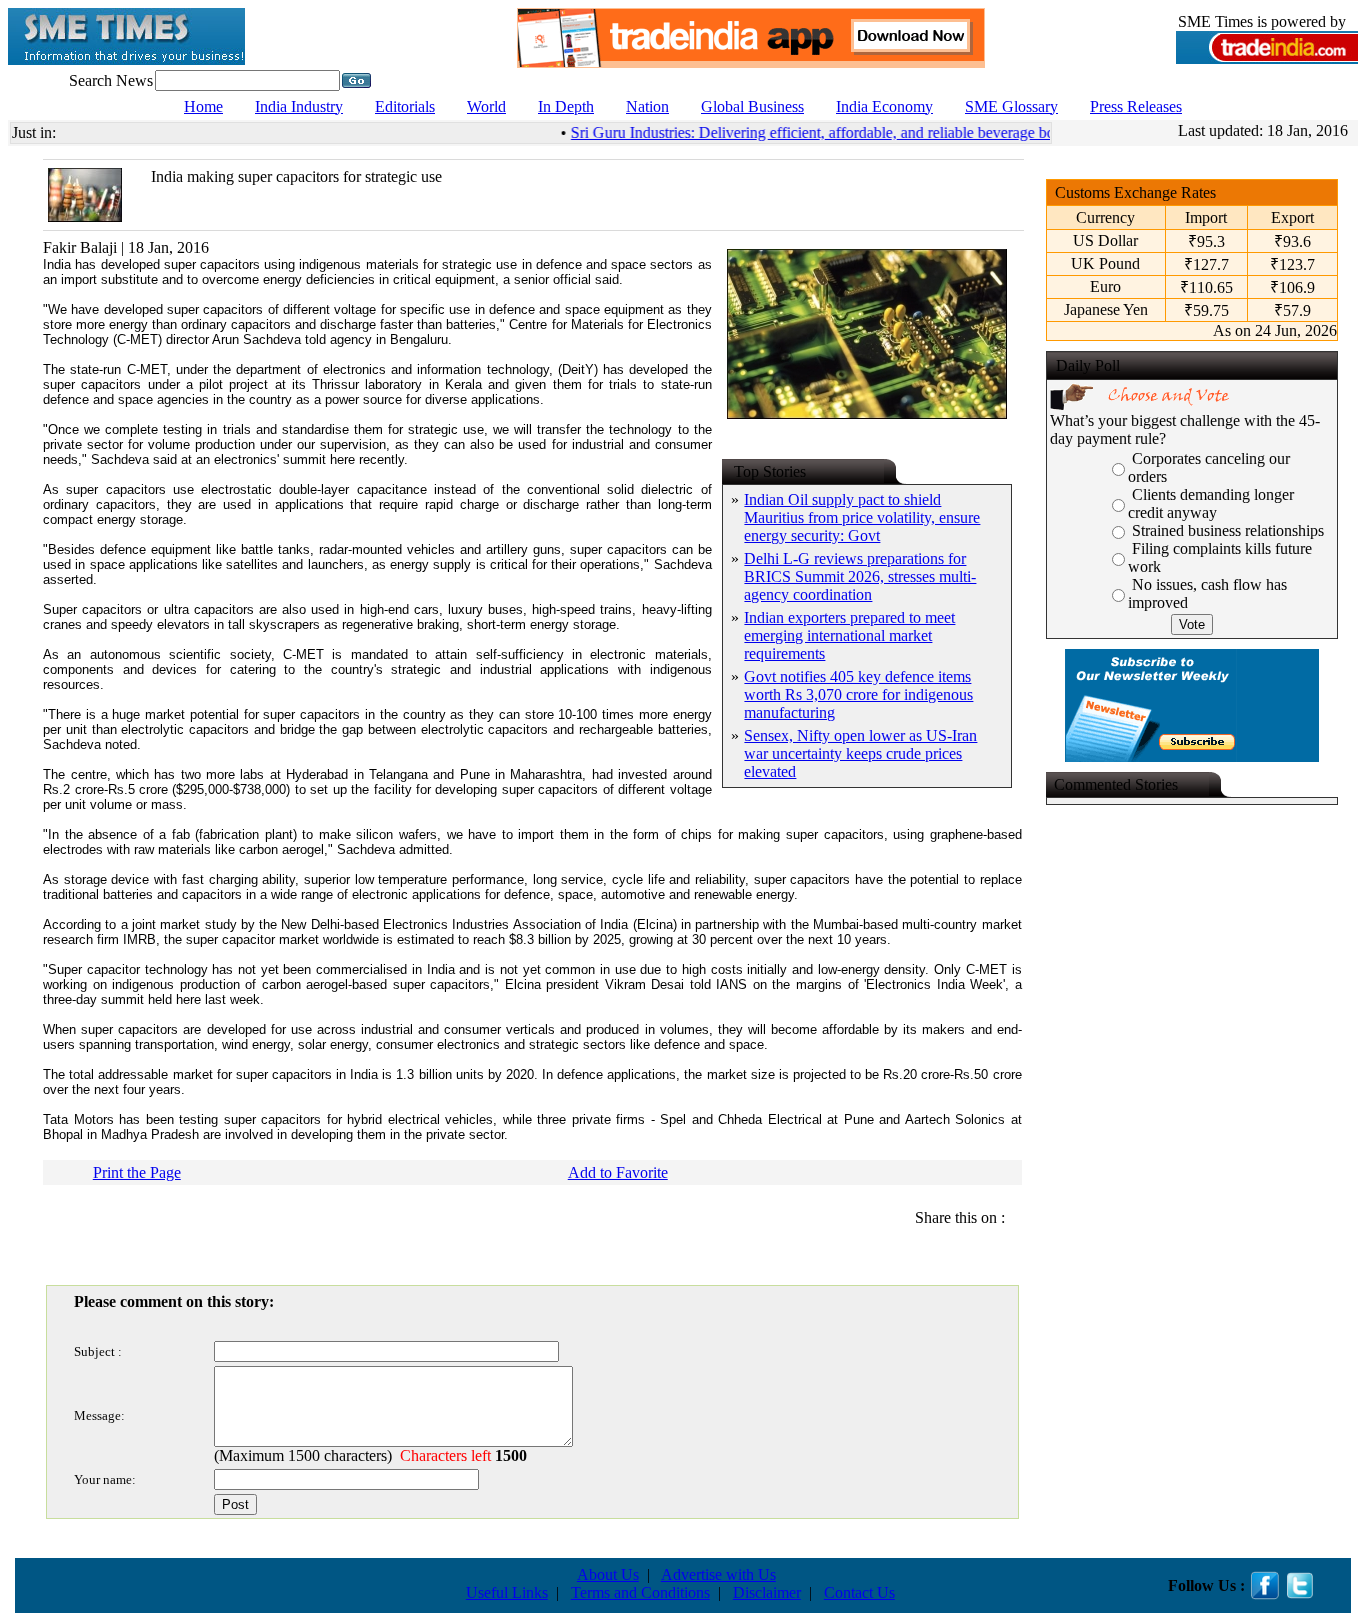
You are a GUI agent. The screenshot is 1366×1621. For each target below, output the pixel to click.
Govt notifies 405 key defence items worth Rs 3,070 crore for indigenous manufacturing (858, 694)
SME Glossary (1011, 106)
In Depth (566, 106)
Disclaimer (767, 1592)
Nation (647, 106)
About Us (608, 1574)
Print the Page (137, 1172)
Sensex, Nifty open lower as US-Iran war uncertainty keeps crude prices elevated (860, 753)
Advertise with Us (718, 1574)
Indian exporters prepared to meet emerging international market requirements (849, 635)
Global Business (752, 106)
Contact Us (859, 1592)
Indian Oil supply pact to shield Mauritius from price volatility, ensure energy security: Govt (862, 517)
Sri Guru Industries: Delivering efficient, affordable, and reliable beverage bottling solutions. (851, 132)
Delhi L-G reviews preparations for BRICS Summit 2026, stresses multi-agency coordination (860, 576)
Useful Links (507, 1592)
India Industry (299, 106)
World (486, 106)
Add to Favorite (618, 1172)
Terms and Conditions (640, 1592)
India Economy (884, 106)
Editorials (405, 106)
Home (203, 106)
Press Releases (1136, 106)
